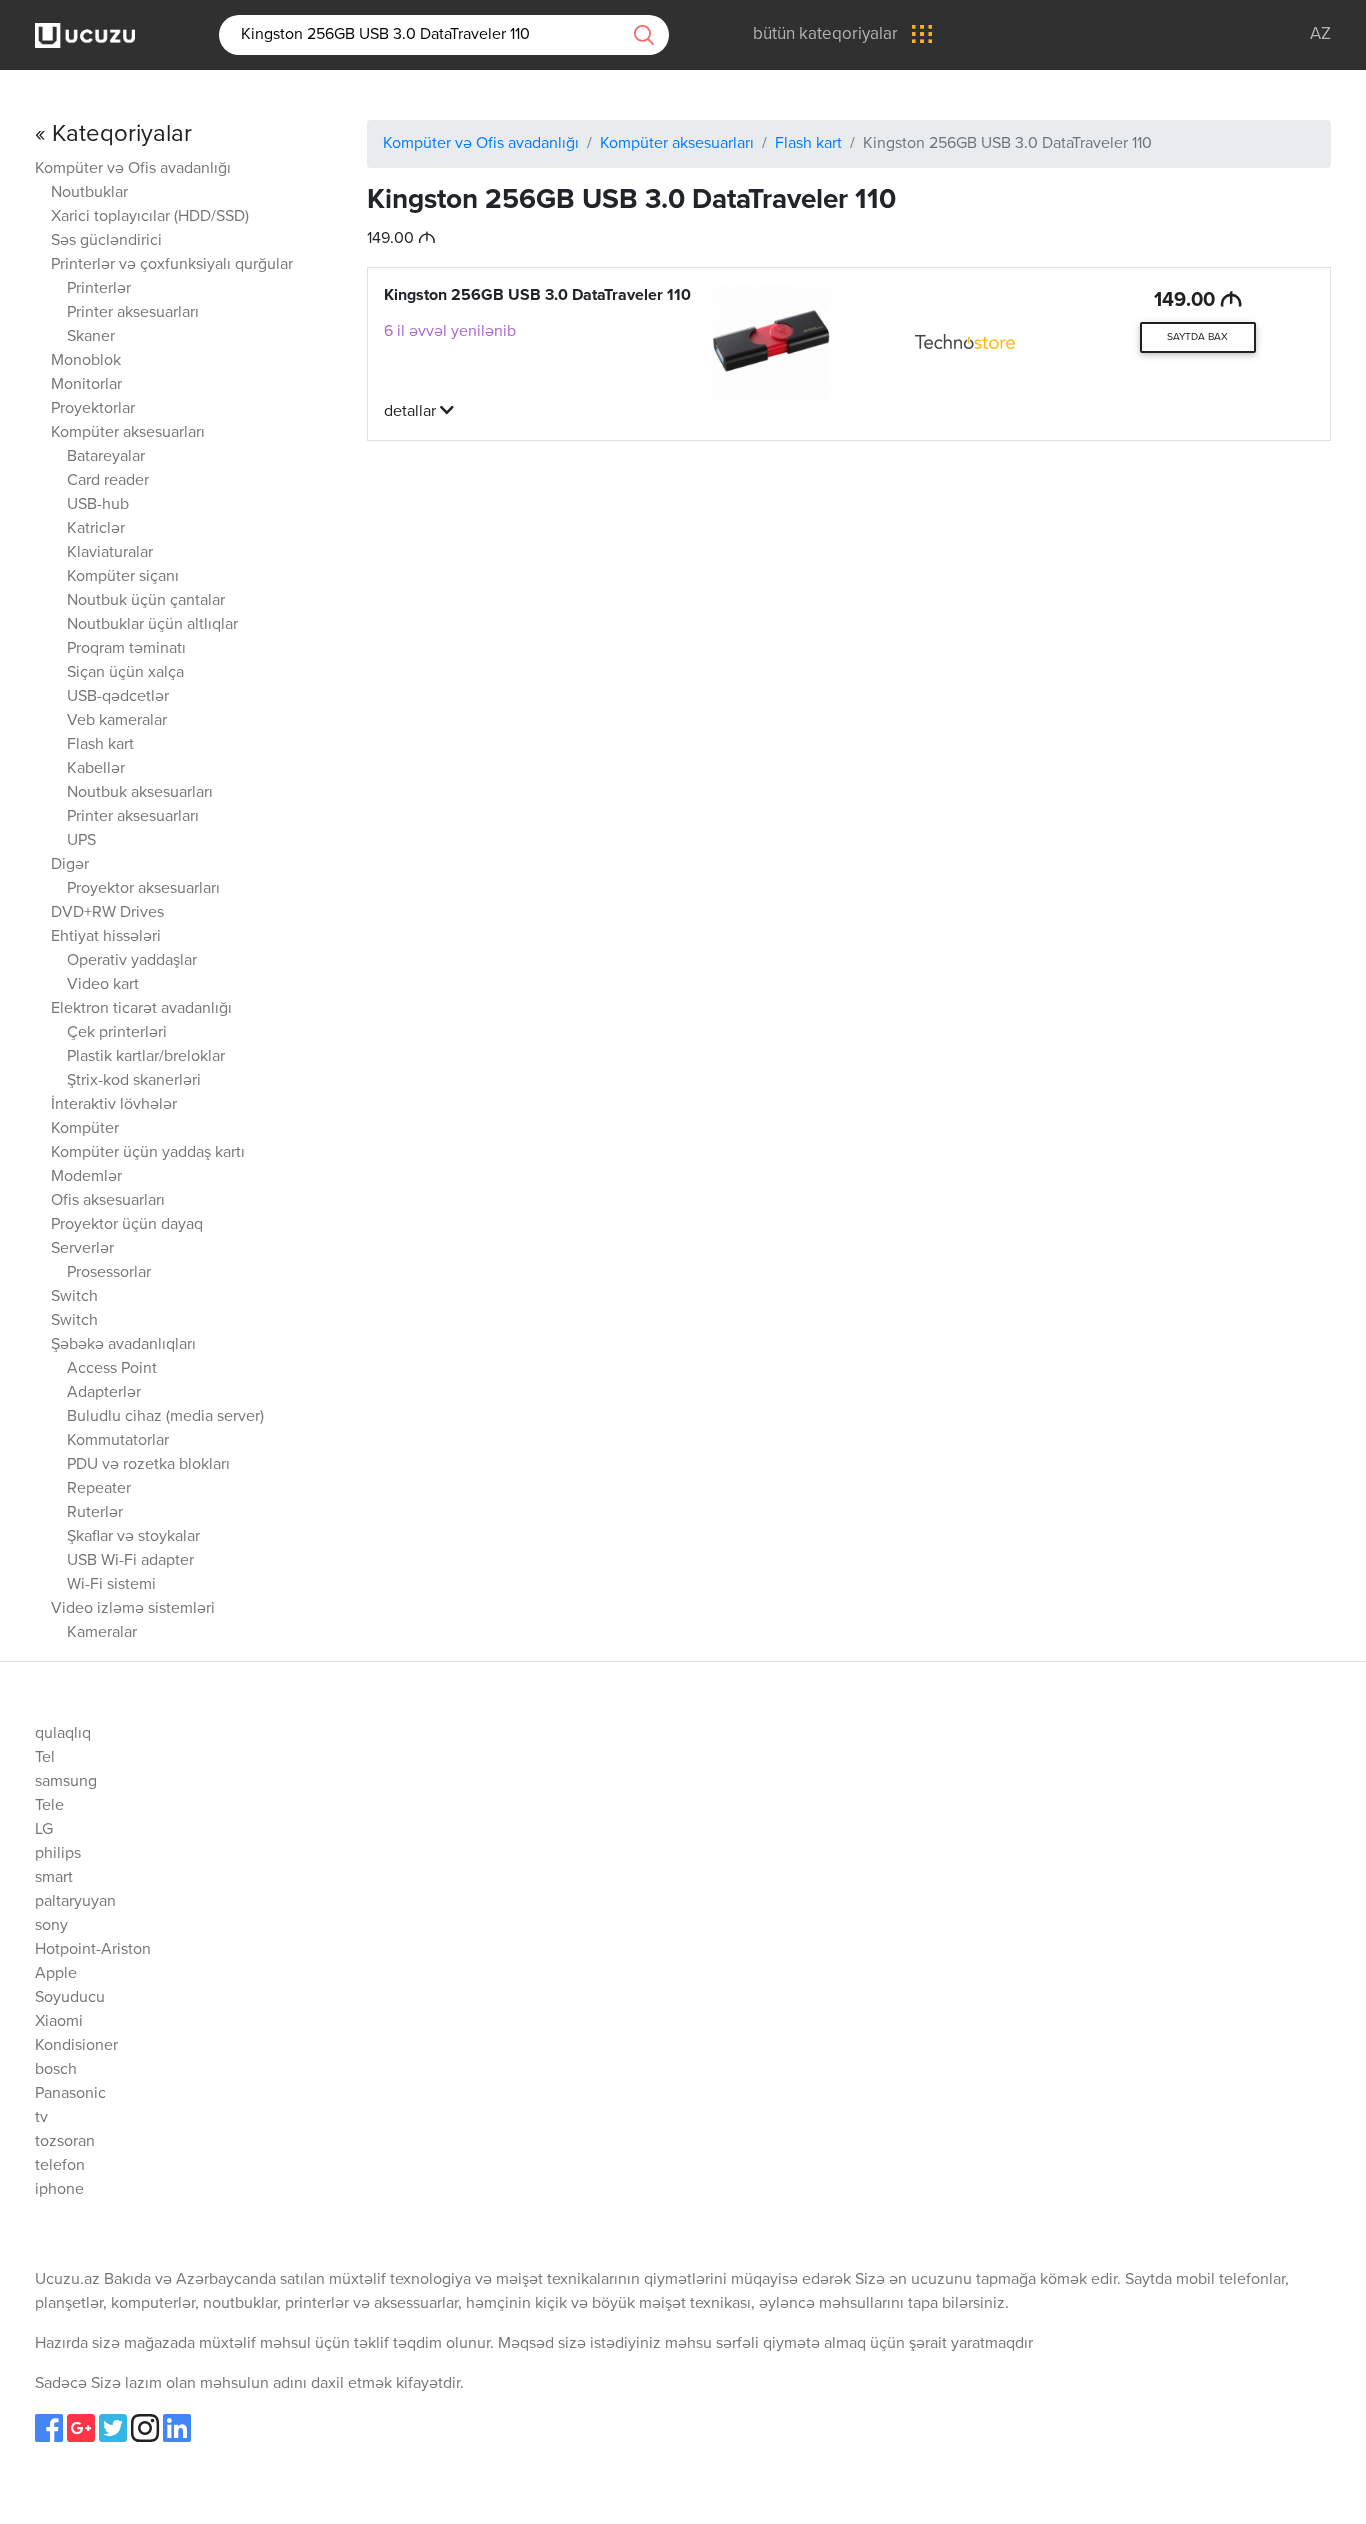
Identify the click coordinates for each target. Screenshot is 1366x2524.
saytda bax (1197, 337)
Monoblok (86, 361)
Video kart (103, 985)
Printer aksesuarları (133, 313)
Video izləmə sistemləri (133, 1609)
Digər (70, 865)
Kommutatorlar (118, 1441)
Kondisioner (76, 2046)
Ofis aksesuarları (108, 1201)
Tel (45, 1758)
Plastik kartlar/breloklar (146, 1057)
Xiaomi (59, 2022)
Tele (49, 1806)
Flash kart (100, 745)
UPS (81, 841)
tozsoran (65, 2142)
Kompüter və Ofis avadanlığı (133, 169)
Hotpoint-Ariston (93, 1950)
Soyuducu (70, 1998)
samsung (66, 1782)
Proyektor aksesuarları (143, 889)
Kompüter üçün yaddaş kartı (148, 1153)
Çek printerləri (117, 1033)
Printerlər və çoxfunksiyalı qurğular (172, 265)
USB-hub (98, 505)
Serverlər (82, 1249)
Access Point (112, 1369)
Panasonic (70, 2094)
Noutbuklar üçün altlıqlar (152, 625)
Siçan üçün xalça (125, 673)
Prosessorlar (109, 1273)
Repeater (99, 1489)
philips (58, 1854)
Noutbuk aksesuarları (140, 793)
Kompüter (85, 1129)
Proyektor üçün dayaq (127, 1225)
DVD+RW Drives (107, 913)
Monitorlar (86, 385)
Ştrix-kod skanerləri (134, 1081)
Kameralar (102, 1633)
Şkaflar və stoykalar (133, 1537)
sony (51, 1926)
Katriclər (96, 529)
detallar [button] (412, 412)
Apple (56, 1974)
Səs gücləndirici (106, 241)
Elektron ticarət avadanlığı (141, 1009)
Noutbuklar (89, 193)
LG (44, 1830)
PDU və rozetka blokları (148, 1465)
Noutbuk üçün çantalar (146, 601)
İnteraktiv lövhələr (114, 1105)
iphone (59, 2190)
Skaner (91, 337)
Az (1320, 34)
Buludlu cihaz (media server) (165, 1417)
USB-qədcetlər (118, 697)
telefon (60, 2166)
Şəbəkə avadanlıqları (123, 1345)
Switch (74, 1297)
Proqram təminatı (126, 649)
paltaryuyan (75, 1902)
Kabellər (96, 769)
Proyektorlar (93, 409)
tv (41, 2118)
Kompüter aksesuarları (128, 433)
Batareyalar (106, 457)
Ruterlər (95, 1513)
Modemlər (86, 1177)
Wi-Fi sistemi (111, 1585)
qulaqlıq (63, 1734)
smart (54, 1878)
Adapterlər (104, 1393)
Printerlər (99, 289)
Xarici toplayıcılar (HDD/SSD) (150, 217)
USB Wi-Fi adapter (130, 1561)
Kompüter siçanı (123, 577)
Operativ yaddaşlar (132, 961)
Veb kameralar (117, 721)
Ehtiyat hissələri (106, 937)
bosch (56, 2070)
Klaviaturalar (110, 553)
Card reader (108, 481)
